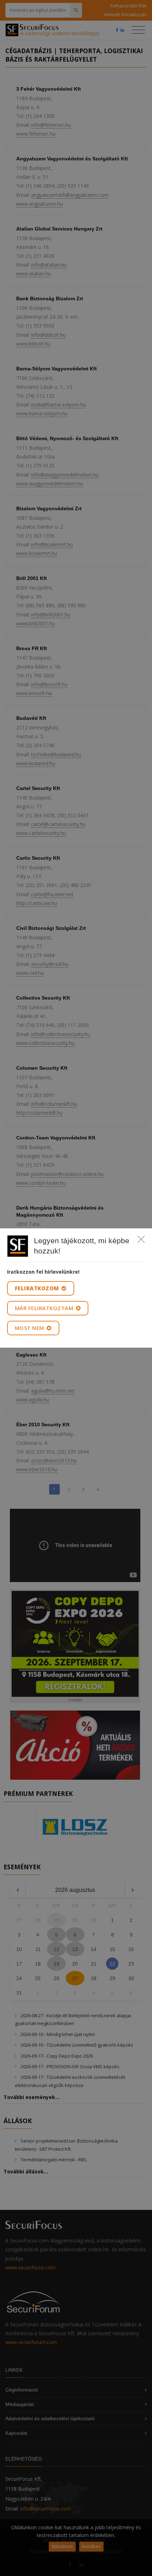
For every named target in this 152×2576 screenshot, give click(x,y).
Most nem (30, 1328)
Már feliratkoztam (45, 1308)
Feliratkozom (38, 1288)
